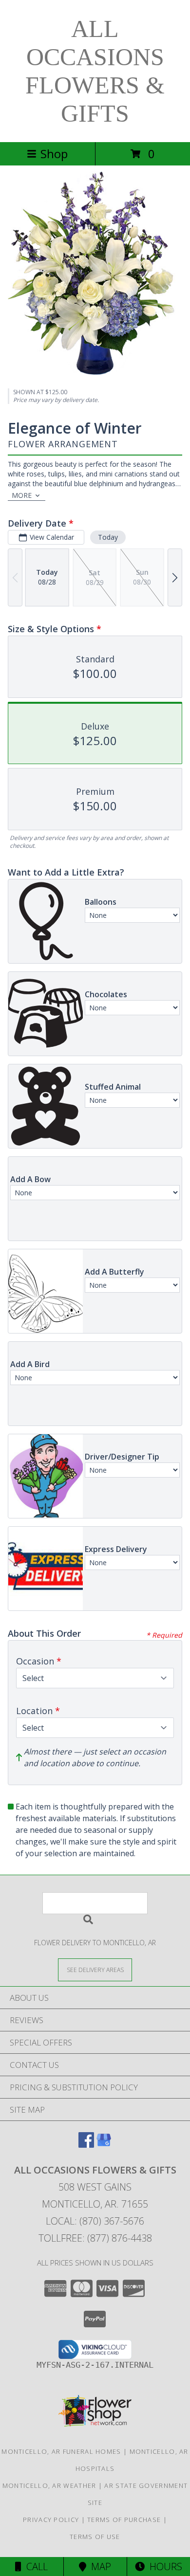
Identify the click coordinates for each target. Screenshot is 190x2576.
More (22, 495)
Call (35, 2567)
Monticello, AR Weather (49, 2485)
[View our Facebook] (86, 2145)
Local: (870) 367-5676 (95, 2221)
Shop (54, 154)
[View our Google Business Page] (104, 2145)
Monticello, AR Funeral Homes (61, 2451)
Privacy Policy (51, 2520)
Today (108, 537)
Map (99, 2567)
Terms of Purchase (124, 2520)
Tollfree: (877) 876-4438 (95, 2238)
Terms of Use (95, 2537)
